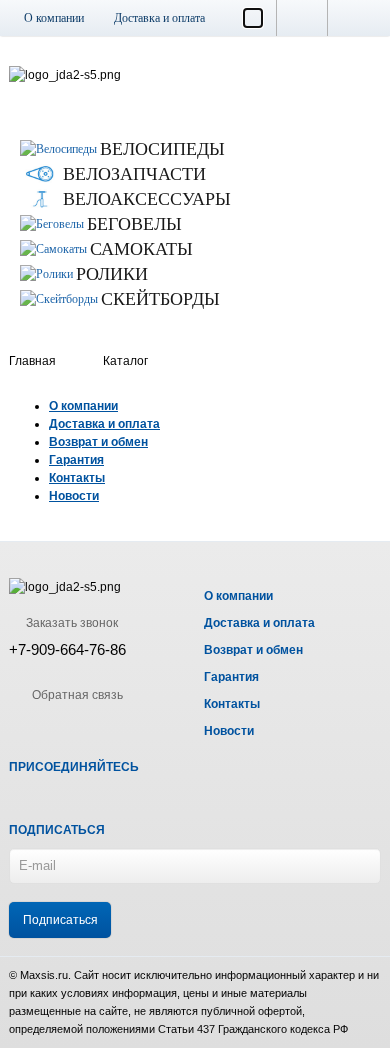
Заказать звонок (70, 623)
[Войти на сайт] (354, 18)
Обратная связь (76, 695)
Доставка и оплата (159, 18)
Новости (74, 496)
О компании (54, 18)
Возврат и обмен (98, 442)
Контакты (77, 478)
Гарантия (76, 460)
